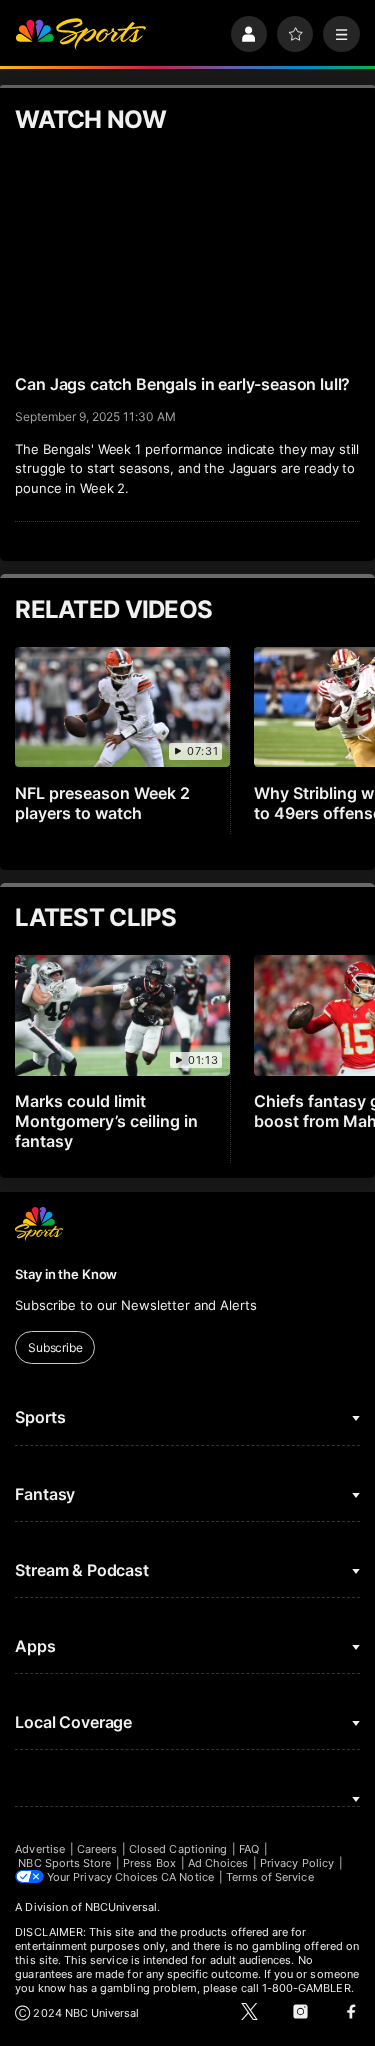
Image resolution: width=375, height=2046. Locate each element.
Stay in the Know (66, 1274)
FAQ (249, 1849)
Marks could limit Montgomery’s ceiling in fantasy (106, 1121)
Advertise (40, 1849)
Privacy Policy (297, 1863)
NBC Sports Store (64, 1863)
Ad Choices (218, 1863)
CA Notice (187, 1877)
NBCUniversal (121, 1907)
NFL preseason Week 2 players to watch (102, 803)
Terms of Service (270, 1877)
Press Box (149, 1863)
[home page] (80, 34)
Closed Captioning (178, 1849)
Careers (97, 1849)
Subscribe (55, 1347)
